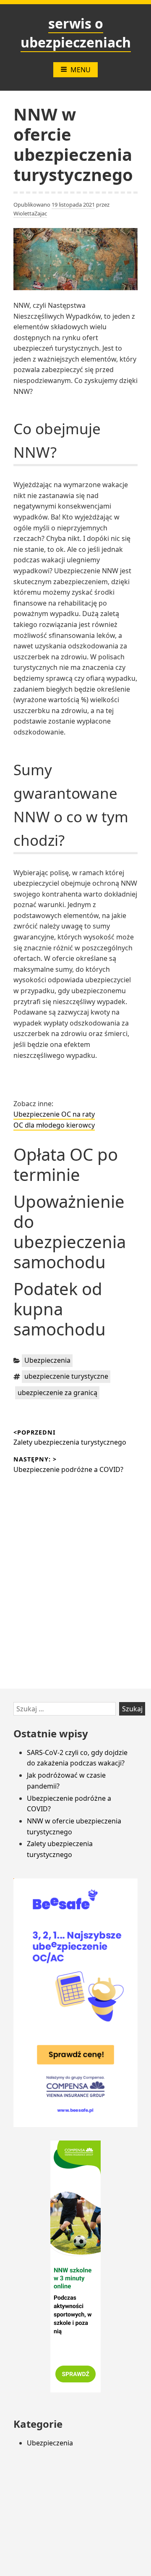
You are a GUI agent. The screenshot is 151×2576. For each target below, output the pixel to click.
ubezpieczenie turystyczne (66, 1376)
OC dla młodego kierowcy (54, 1125)
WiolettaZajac (30, 213)
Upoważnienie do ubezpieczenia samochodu (70, 1232)
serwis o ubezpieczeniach (76, 33)
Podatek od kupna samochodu (60, 1309)
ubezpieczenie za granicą (57, 1393)
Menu (81, 70)
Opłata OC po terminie (66, 1164)
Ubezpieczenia (47, 1360)
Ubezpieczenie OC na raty (54, 1114)
